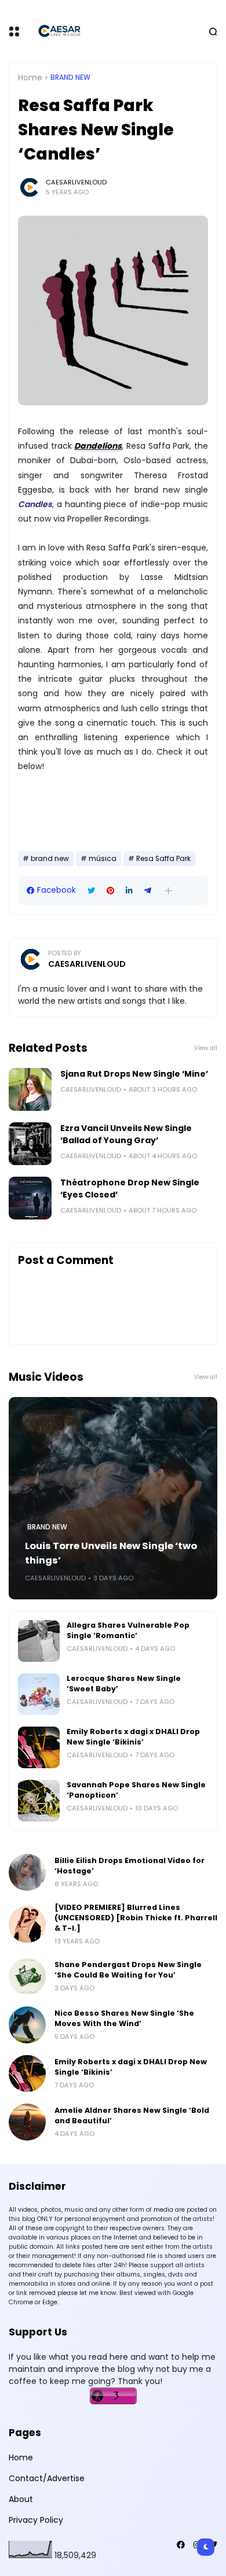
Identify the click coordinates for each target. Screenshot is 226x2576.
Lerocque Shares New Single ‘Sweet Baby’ (124, 1684)
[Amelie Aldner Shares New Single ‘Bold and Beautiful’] (27, 2122)
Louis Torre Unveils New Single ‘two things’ (111, 1553)
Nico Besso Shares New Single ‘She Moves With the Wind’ (124, 2018)
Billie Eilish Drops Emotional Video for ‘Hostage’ (130, 1866)
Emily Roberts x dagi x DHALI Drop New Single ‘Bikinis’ (133, 1737)
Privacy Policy (36, 2520)
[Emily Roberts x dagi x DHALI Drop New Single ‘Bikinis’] (39, 1747)
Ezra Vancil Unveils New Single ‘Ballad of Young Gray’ (126, 1134)
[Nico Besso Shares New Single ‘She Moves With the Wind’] (27, 2025)
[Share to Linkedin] (129, 891)
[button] (168, 891)
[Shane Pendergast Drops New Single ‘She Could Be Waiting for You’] (27, 1976)
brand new (70, 77)
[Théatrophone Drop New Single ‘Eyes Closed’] (30, 1198)
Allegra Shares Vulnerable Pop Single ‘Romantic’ (128, 1630)
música (103, 859)
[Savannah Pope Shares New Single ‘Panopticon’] (39, 1801)
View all (206, 1048)
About (21, 2499)
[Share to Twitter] (91, 891)
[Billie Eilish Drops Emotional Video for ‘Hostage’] (27, 1872)
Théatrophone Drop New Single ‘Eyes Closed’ (130, 1189)
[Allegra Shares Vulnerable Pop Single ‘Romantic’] (39, 1641)
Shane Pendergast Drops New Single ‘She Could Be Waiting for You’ (128, 1970)
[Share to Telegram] (148, 891)
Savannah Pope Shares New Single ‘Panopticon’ (136, 1790)
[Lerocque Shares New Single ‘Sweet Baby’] (39, 1694)
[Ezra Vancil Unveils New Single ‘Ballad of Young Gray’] (30, 1144)
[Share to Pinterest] (110, 891)
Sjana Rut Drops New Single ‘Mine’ (134, 1074)
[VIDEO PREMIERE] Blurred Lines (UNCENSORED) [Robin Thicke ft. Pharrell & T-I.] (136, 1918)
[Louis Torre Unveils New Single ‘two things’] (113, 1498)
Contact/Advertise (47, 2478)
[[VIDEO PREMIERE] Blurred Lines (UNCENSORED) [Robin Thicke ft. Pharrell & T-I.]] (27, 1924)
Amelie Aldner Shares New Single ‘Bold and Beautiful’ (132, 2115)
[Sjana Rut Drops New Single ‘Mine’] (30, 1089)
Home (30, 77)
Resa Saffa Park (163, 859)
